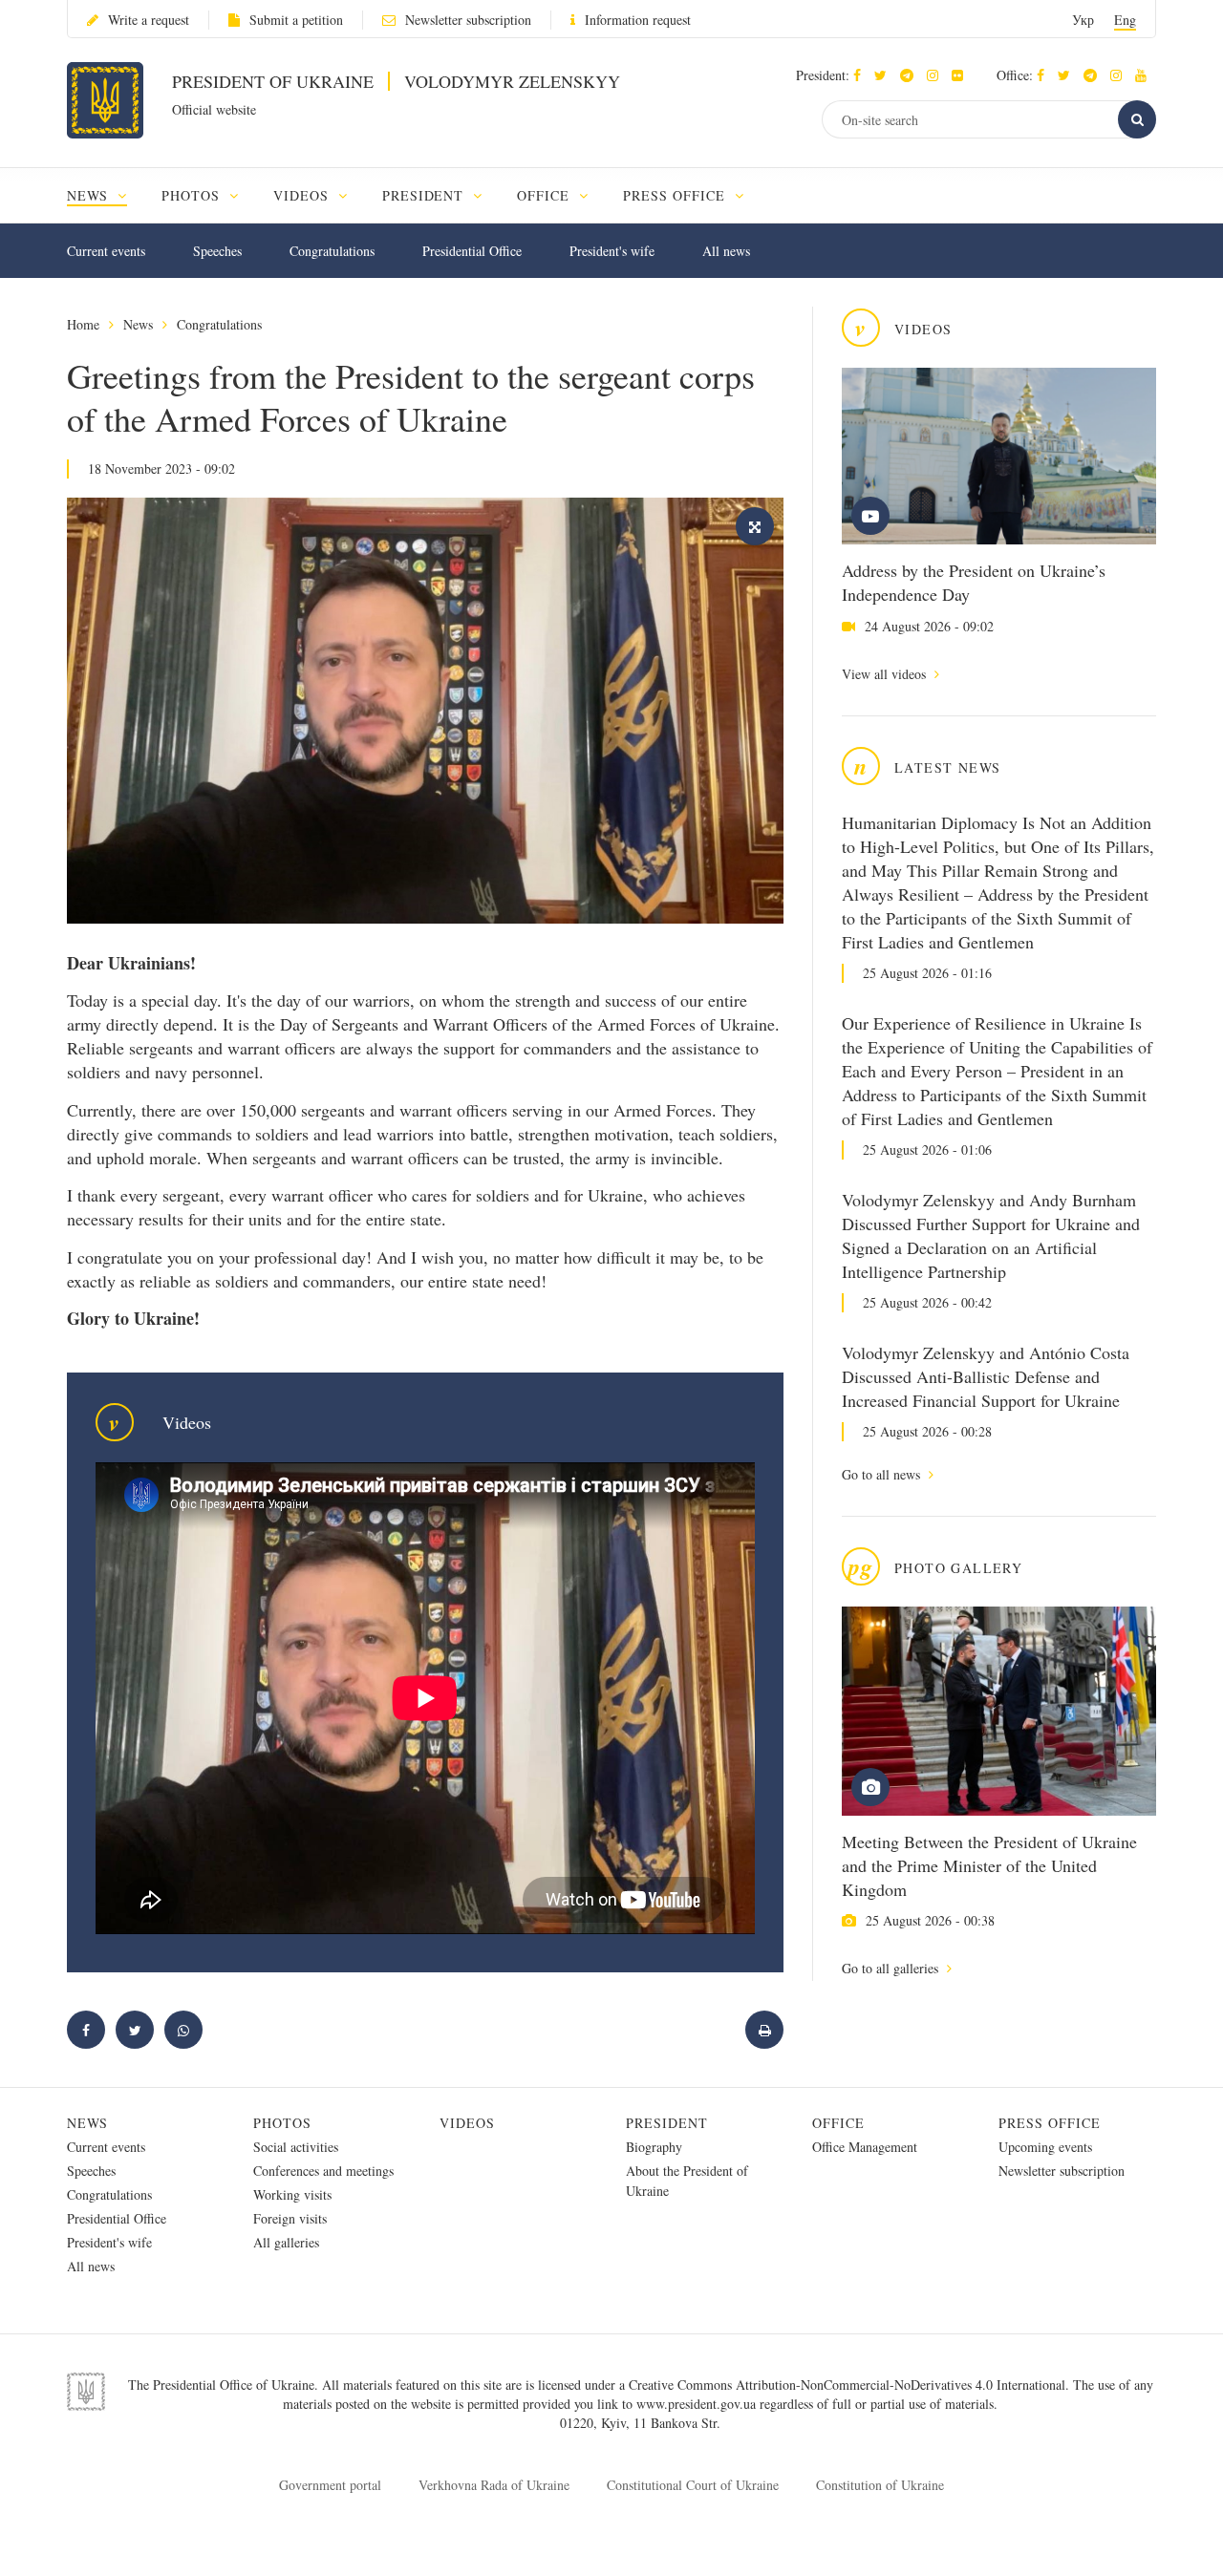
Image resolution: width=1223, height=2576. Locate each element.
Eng (1125, 20)
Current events (106, 251)
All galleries (286, 2242)
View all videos (886, 674)
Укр (1083, 20)
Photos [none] (193, 195)
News (138, 324)
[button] (885, 75)
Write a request (149, 20)
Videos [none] (303, 195)
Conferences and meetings (323, 2171)
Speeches (217, 251)
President (667, 2123)
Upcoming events (1045, 2147)
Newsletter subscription (468, 20)
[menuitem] (106, 195)
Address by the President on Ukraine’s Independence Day (974, 582)
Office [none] (546, 195)
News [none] (90, 195)
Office (838, 2123)
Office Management (865, 2147)
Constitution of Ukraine (880, 2485)
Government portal (330, 2485)
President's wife (612, 251)
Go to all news (883, 1474)
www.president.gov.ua (698, 2404)
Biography (654, 2147)
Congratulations (332, 251)
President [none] (426, 195)
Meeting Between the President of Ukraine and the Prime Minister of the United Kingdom (989, 1865)
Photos (282, 2123)
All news (726, 251)
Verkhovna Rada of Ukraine (494, 2485)
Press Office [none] (676, 195)
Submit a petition (296, 20)
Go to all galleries (892, 1968)
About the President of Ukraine (687, 2181)
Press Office (1050, 2123)
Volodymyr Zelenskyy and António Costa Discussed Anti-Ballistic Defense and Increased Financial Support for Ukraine (986, 1376)
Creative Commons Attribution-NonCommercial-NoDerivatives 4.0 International (847, 2384)
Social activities (296, 2147)
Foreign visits (290, 2218)
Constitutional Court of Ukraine (693, 2485)
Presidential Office (472, 251)
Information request (638, 20)
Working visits (292, 2194)
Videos (467, 2123)
